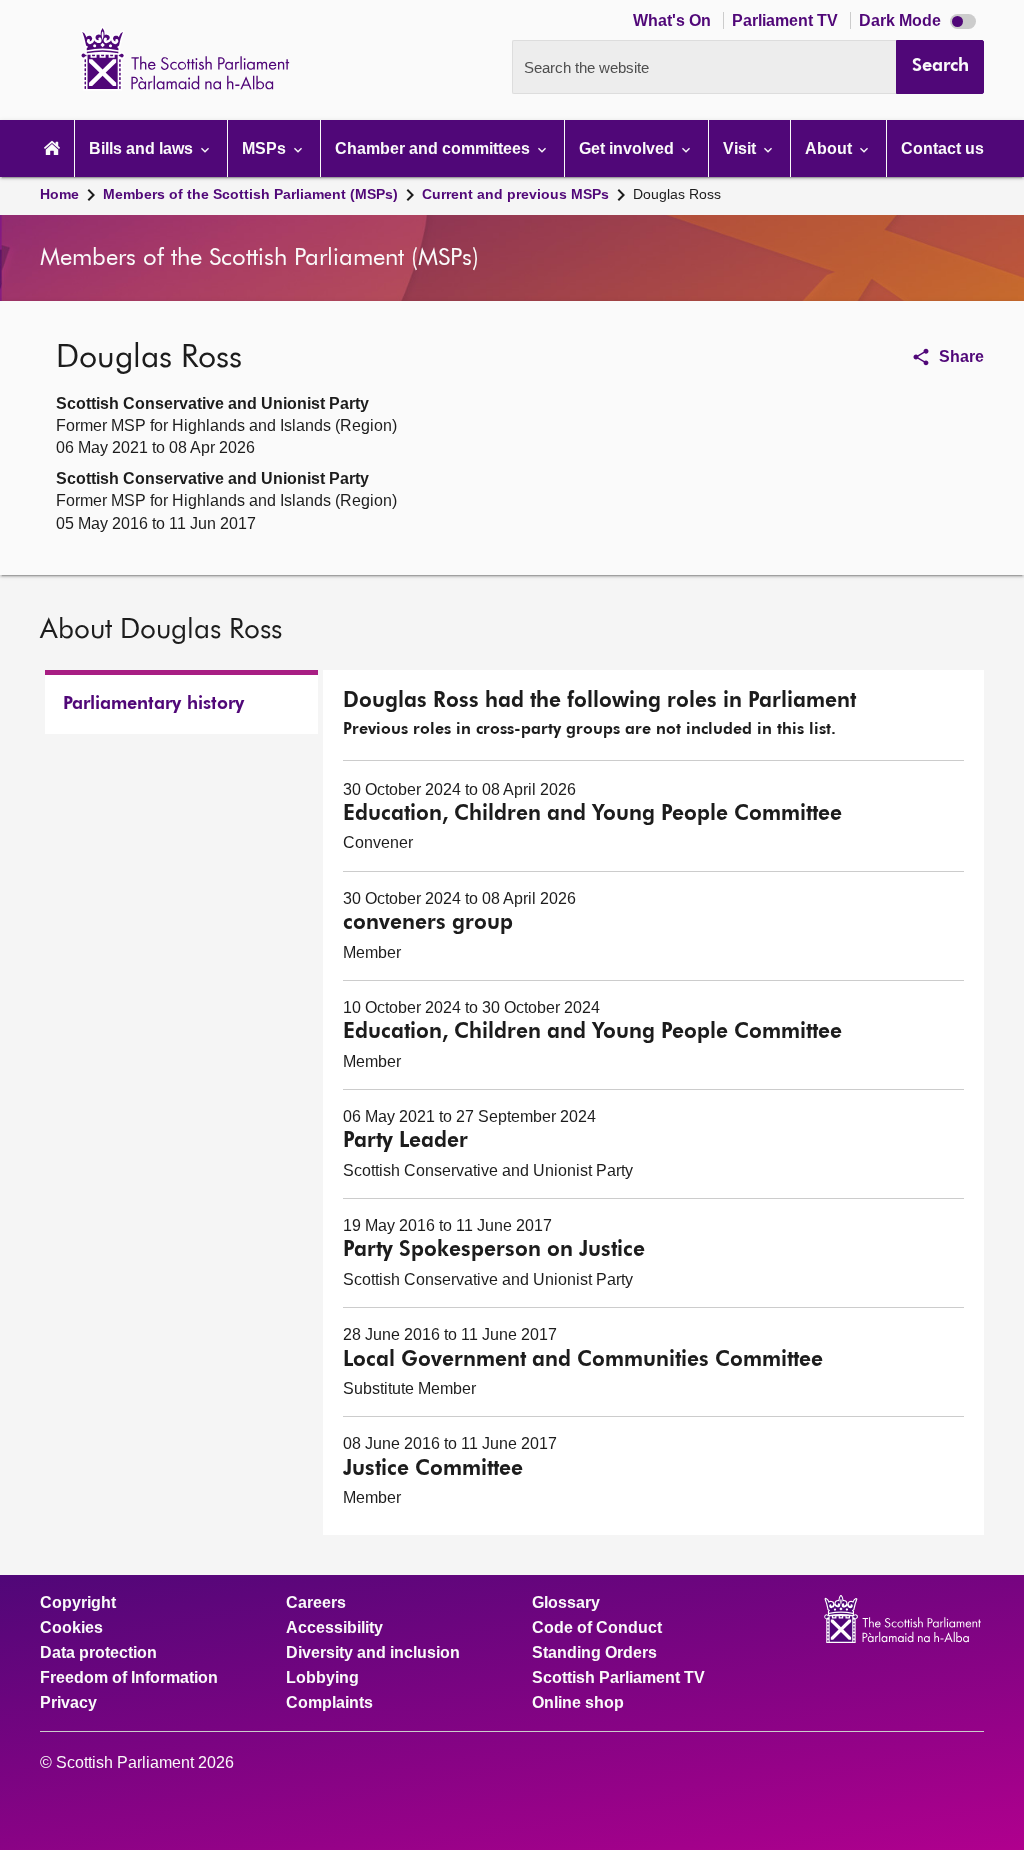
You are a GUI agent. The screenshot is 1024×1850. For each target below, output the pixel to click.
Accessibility (334, 1628)
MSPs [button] (266, 148)
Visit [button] (741, 148)
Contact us (942, 148)
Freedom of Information (129, 1678)
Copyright (78, 1603)
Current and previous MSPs (515, 194)
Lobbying (322, 1678)
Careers (316, 1603)
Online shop (578, 1703)
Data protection (98, 1653)
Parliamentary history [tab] (153, 704)
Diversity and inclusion (373, 1653)
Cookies (71, 1628)
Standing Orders (594, 1653)
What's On (674, 20)
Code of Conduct (597, 1628)
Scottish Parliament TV (618, 1678)
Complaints (329, 1703)
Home (59, 194)
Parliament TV (787, 20)
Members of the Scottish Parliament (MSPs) (250, 194)
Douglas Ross (677, 194)
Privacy (68, 1703)
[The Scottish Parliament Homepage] (52, 148)
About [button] (830, 148)
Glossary (566, 1603)
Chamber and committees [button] (434, 148)
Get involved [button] (628, 148)
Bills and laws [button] (143, 148)
